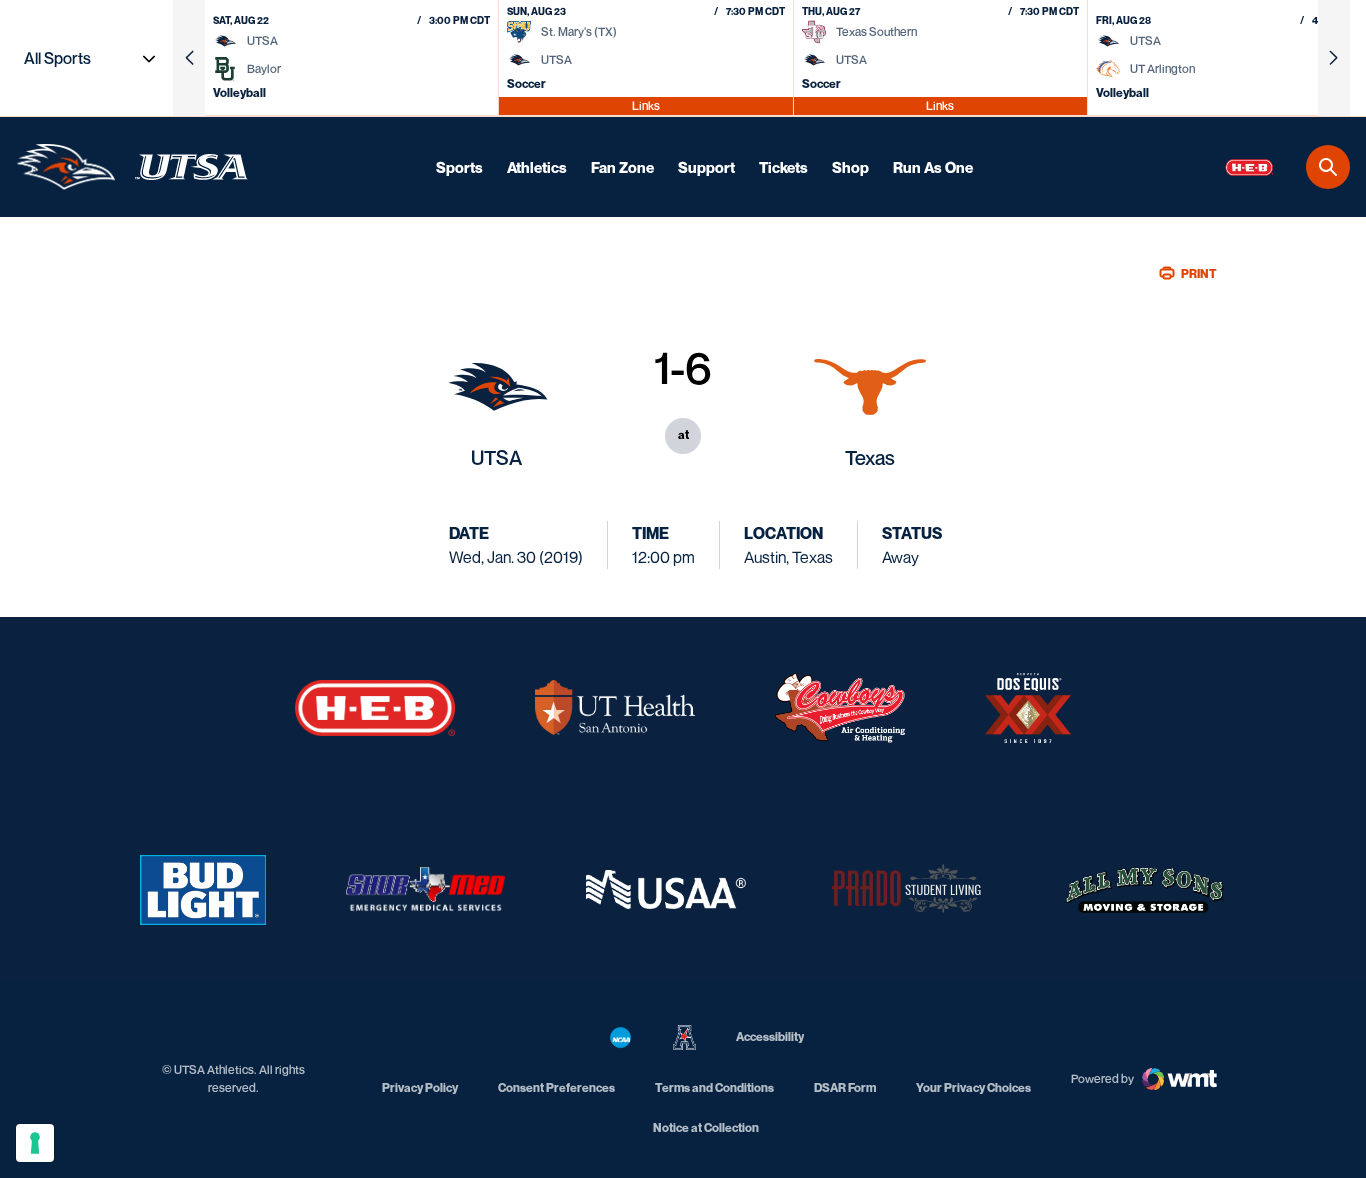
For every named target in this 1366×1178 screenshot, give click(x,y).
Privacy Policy (420, 1087)
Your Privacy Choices (973, 1087)
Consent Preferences (556, 1087)
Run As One (933, 167)
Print (1199, 273)
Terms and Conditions (714, 1087)
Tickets (783, 167)
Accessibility (770, 1036)
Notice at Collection (706, 1127)
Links (646, 105)
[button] (189, 58)
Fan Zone (622, 167)
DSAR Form (845, 1087)
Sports (459, 167)
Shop (850, 167)
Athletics (537, 167)
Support (706, 167)
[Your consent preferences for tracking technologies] (35, 1143)
